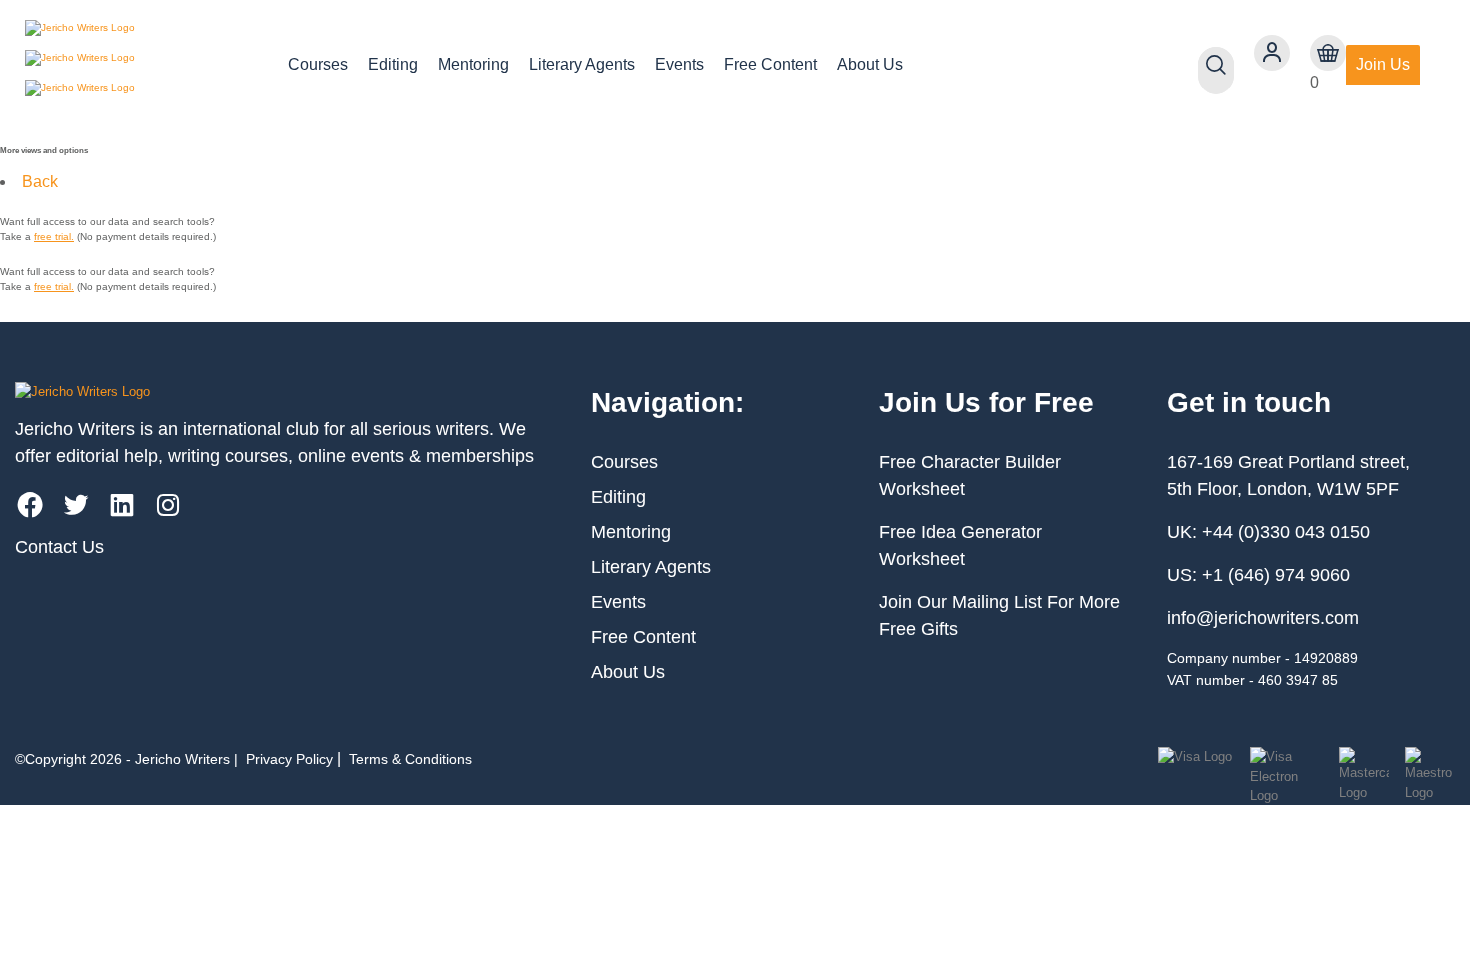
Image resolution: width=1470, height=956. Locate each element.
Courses (318, 64)
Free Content (770, 64)
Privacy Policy (289, 759)
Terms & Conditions (410, 759)
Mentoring (473, 64)
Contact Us (59, 547)
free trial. (54, 236)
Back (40, 181)
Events (679, 64)
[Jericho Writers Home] (140, 65)
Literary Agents (582, 64)
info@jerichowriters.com (1263, 618)
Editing (393, 64)
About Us (870, 64)
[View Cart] (1328, 53)
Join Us (1383, 64)
